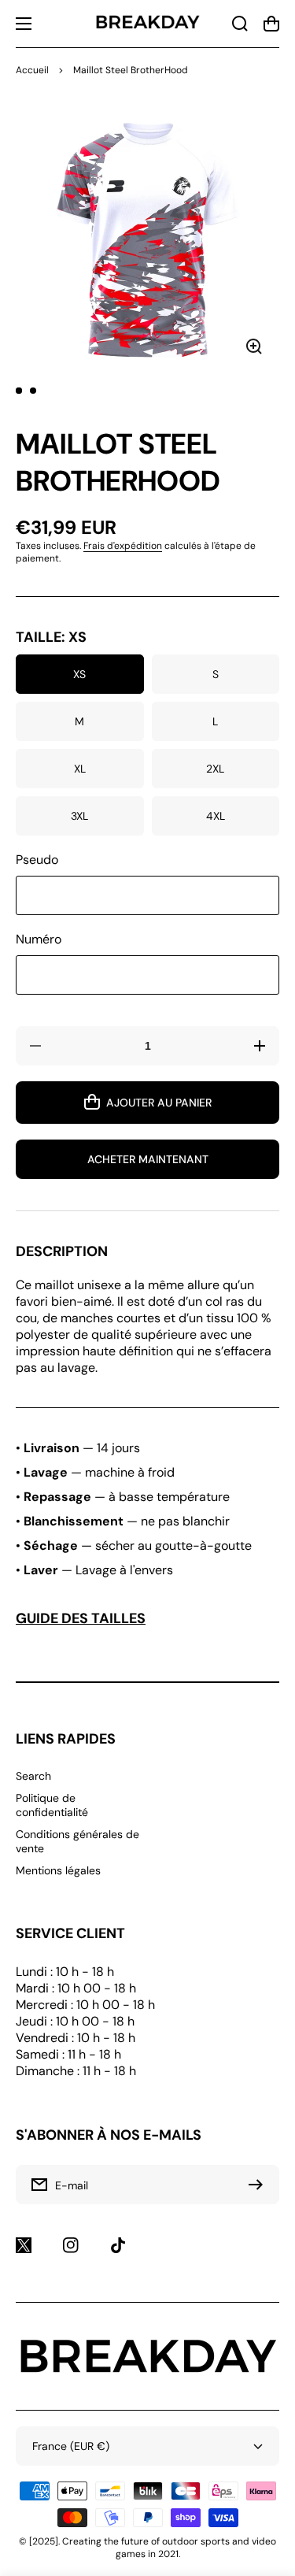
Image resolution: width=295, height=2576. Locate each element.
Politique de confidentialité (52, 1805)
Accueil (32, 70)
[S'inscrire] (260, 2185)
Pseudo (37, 860)
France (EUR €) (71, 2446)
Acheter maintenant (148, 1159)
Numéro (39, 939)
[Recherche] (240, 24)
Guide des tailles (81, 1618)
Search (33, 1776)
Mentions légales (58, 1870)
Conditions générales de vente (77, 1841)
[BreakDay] (148, 24)
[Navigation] (24, 24)
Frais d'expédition (123, 546)
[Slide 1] (19, 391)
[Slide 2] (33, 391)
